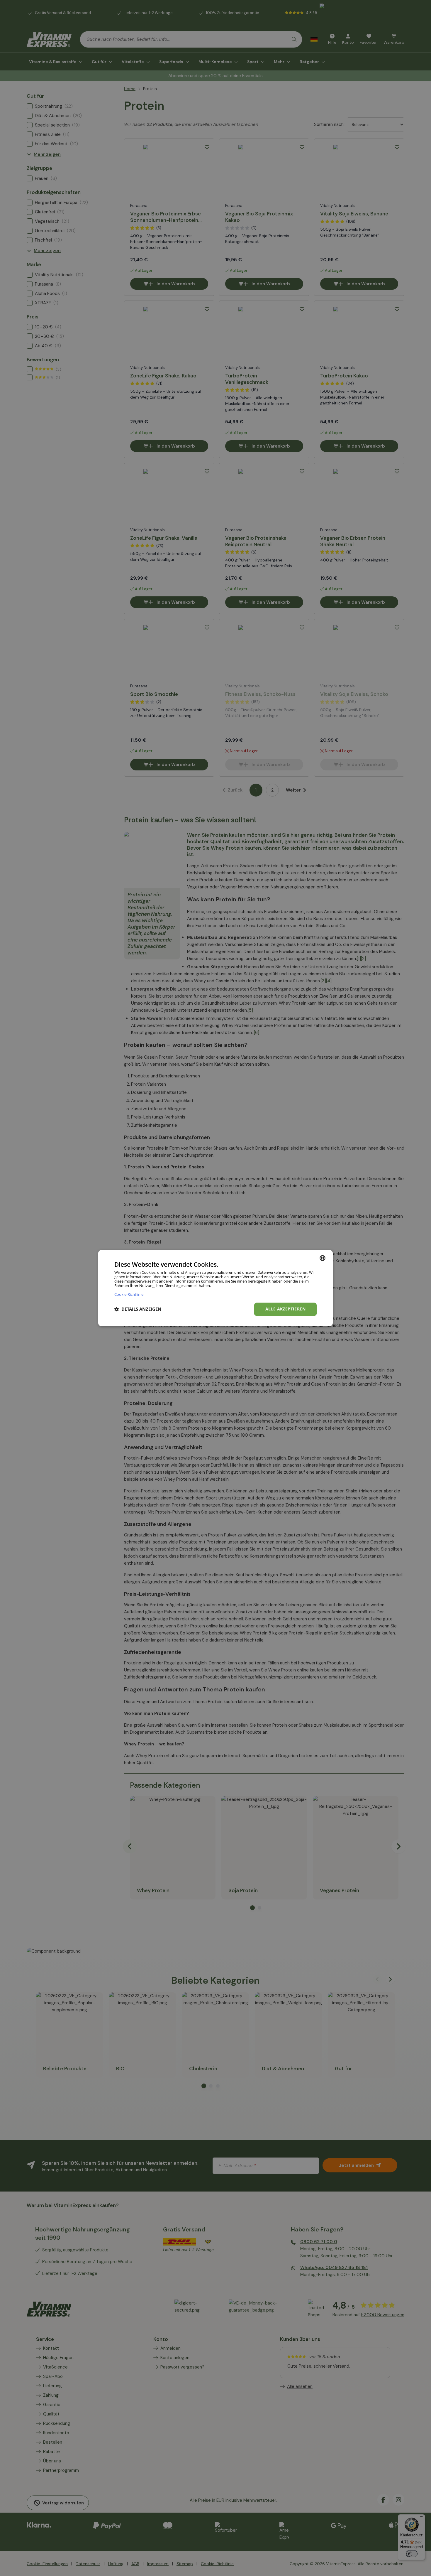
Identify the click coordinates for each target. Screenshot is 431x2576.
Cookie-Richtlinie (129, 1294)
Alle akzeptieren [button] (285, 1309)
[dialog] (215, 1288)
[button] (138, 1309)
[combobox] (323, 1258)
